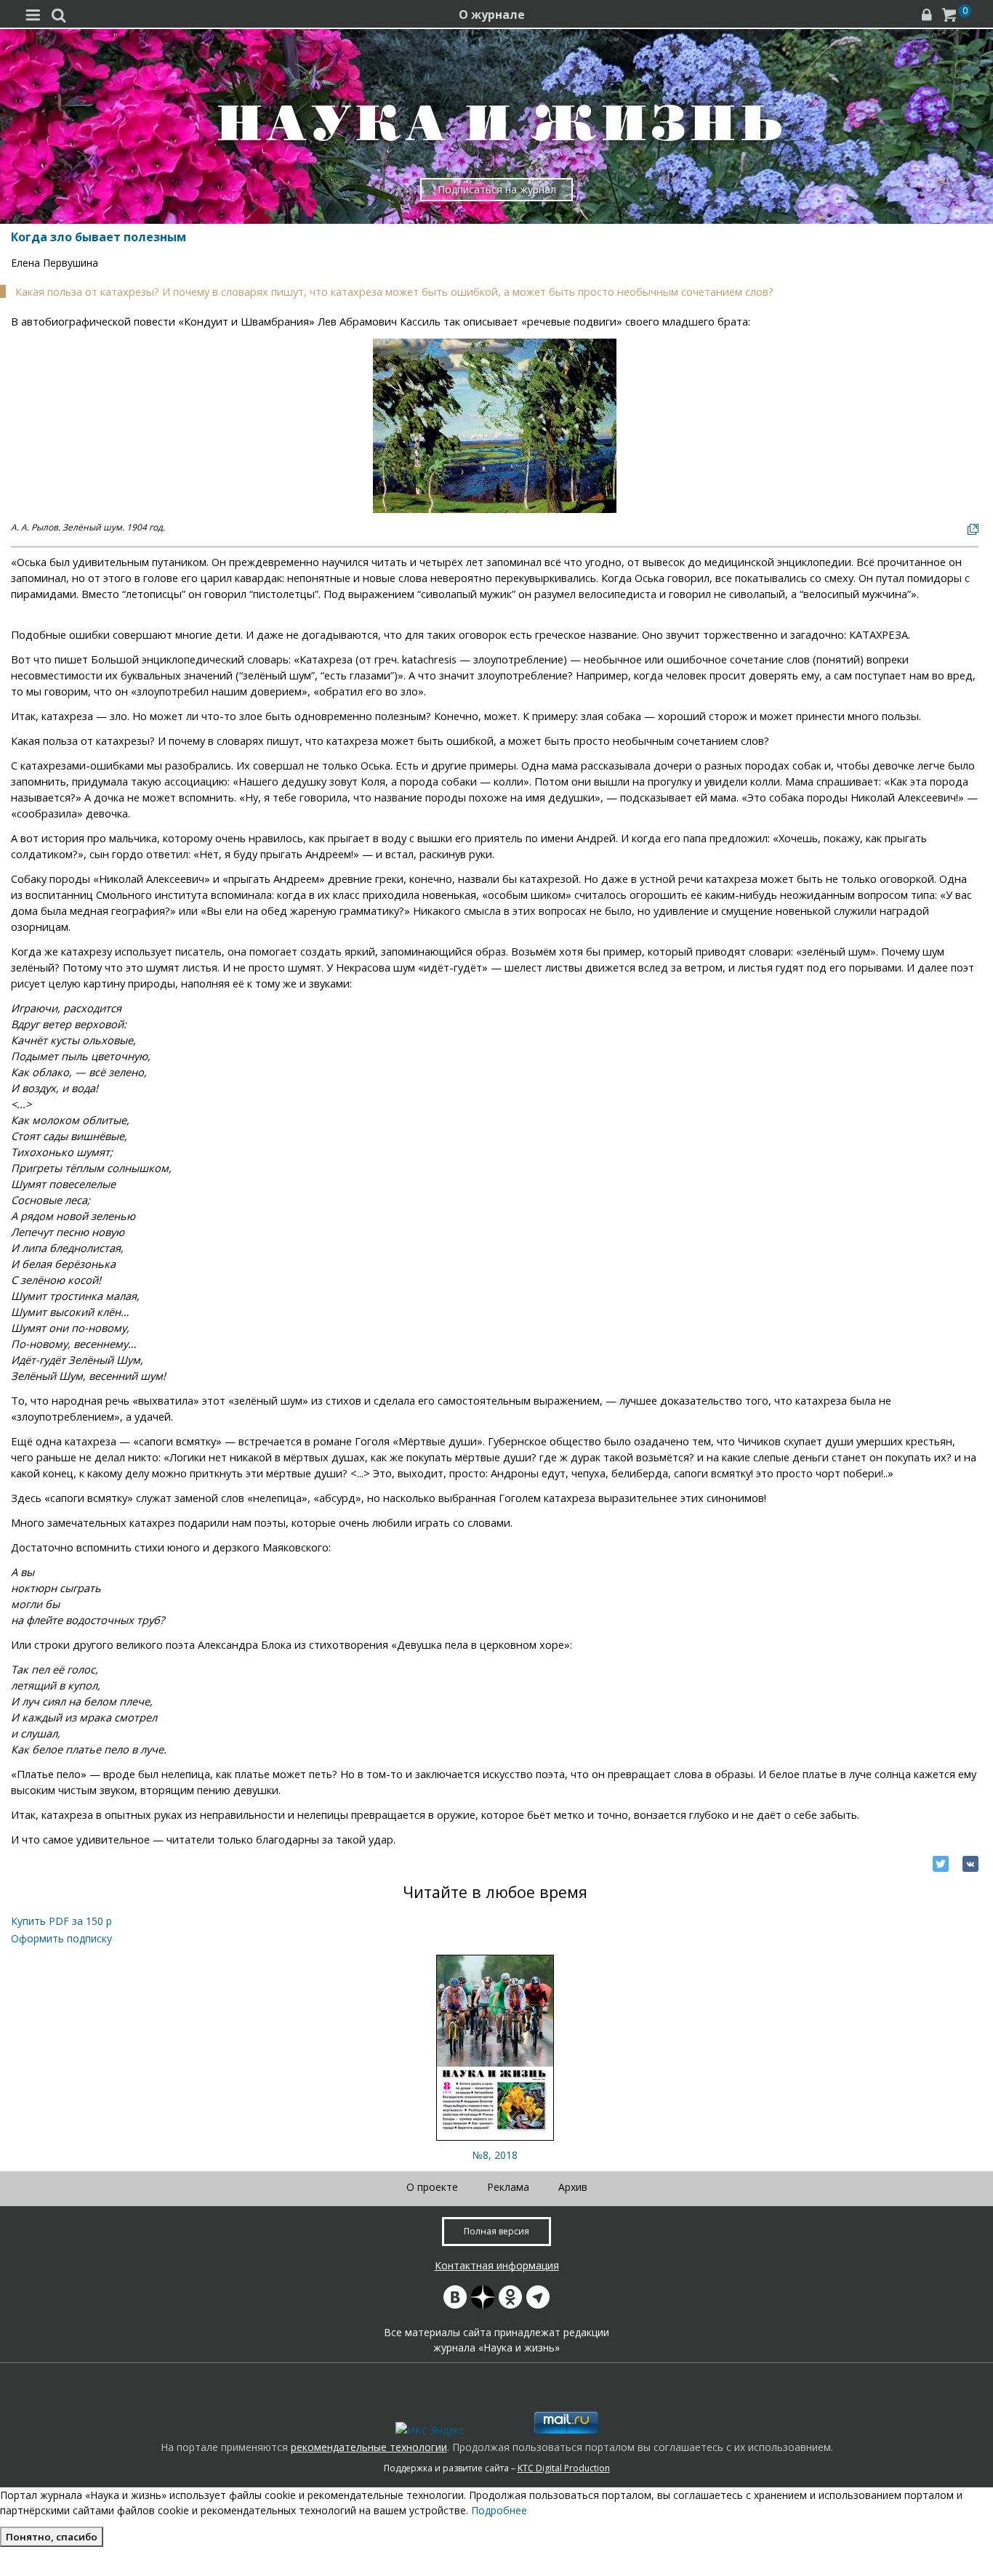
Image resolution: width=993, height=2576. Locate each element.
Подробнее (499, 2510)
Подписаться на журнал (497, 189)
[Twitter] (941, 1864)
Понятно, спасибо (52, 2537)
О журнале (492, 15)
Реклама (508, 2187)
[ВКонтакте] (970, 1864)
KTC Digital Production (564, 2468)
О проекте (432, 2187)
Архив (573, 2187)
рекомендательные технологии (369, 2447)
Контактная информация (497, 2265)
